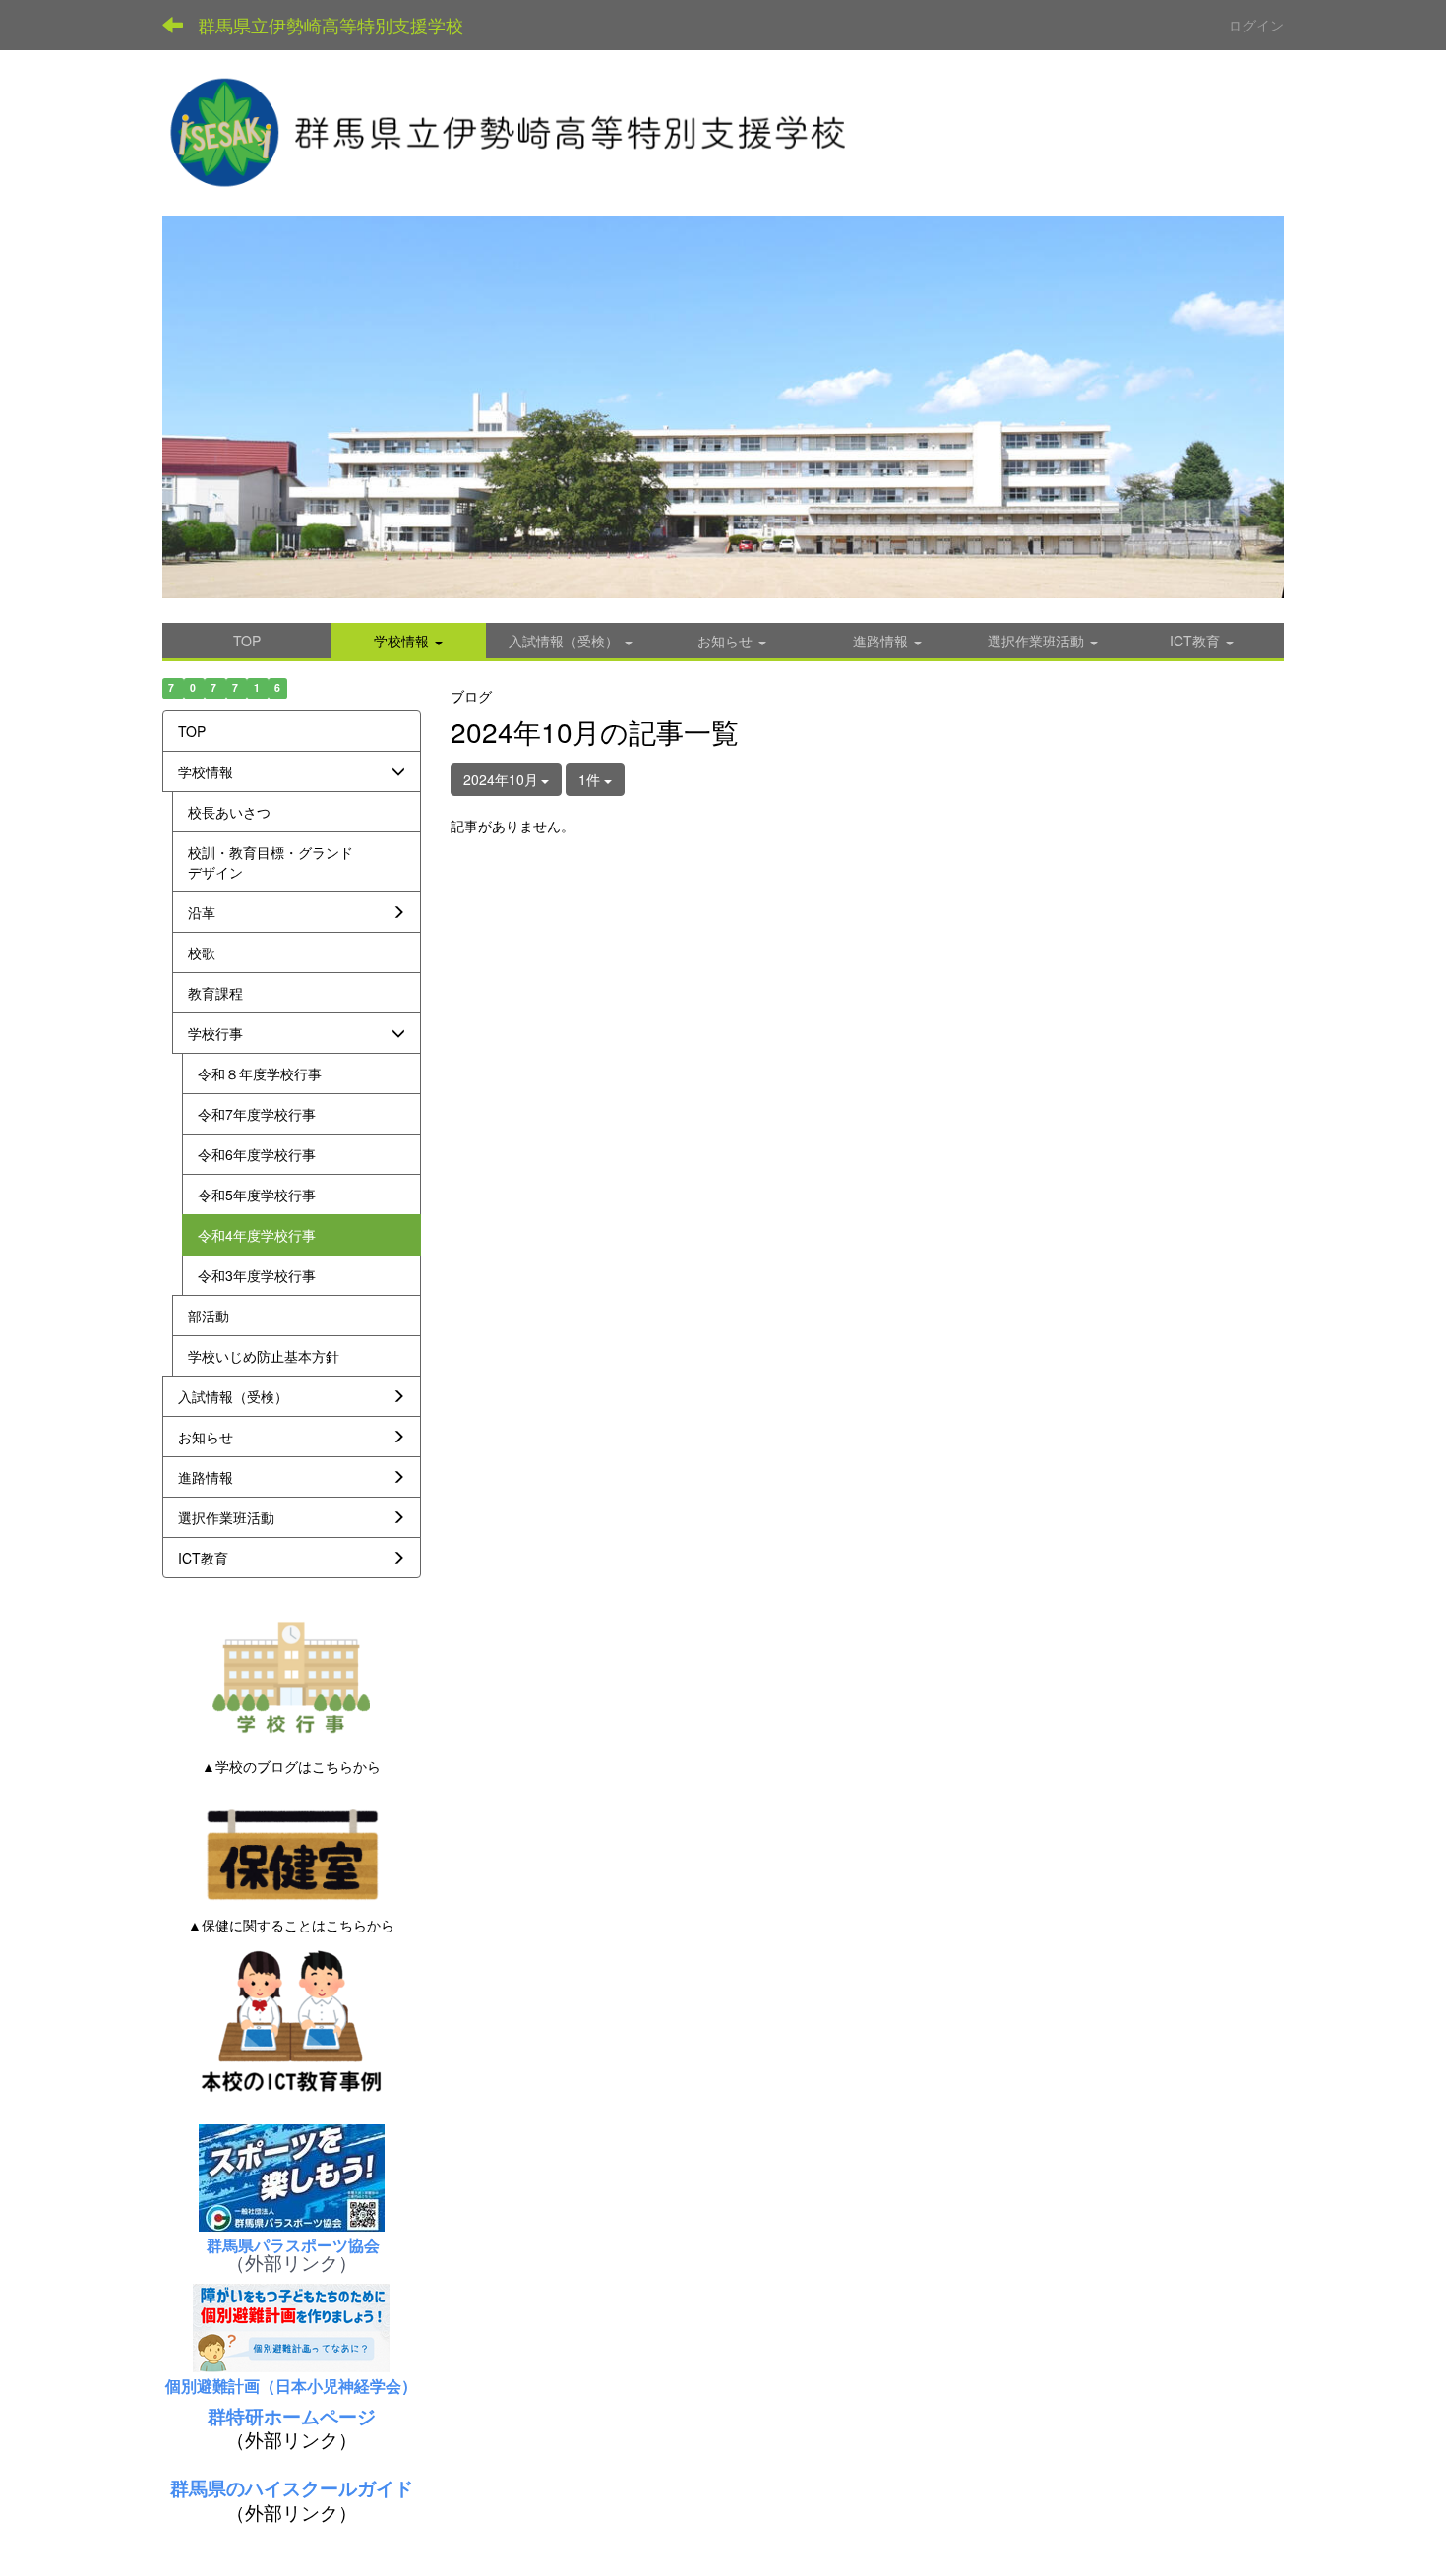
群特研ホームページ (292, 2416)
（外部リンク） (292, 2262)
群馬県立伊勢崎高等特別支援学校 (331, 25)
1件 (591, 779)
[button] (409, 641)
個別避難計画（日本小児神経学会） (291, 2386)
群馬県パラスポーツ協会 (291, 2245)
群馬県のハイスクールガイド (292, 2488)
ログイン (1256, 25)
